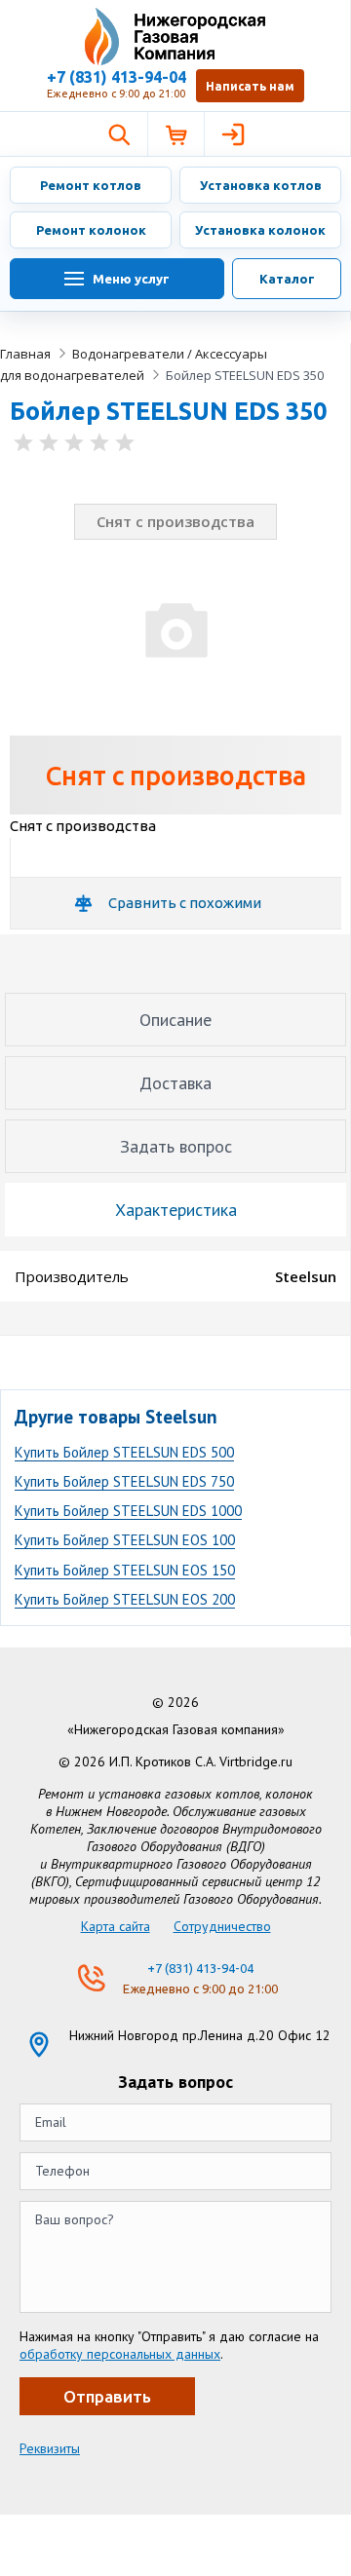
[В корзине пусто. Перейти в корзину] (175, 134)
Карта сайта (116, 1926)
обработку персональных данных (120, 2354)
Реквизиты (50, 2448)
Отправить (107, 2396)
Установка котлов (261, 185)
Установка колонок (260, 230)
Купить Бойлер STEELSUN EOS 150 (125, 1570)
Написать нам (250, 86)
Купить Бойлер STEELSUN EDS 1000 (128, 1511)
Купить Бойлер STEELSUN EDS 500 (124, 1452)
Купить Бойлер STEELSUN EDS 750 (124, 1481)
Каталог (287, 279)
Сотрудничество (222, 1926)
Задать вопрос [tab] (176, 1146)
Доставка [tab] (175, 1083)
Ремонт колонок (91, 230)
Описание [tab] (175, 1020)
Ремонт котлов (91, 185)
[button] (119, 134)
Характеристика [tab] (176, 1210)
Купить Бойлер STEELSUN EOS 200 (125, 1599)
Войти (232, 134)
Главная (25, 354)
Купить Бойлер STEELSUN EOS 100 (125, 1540)
